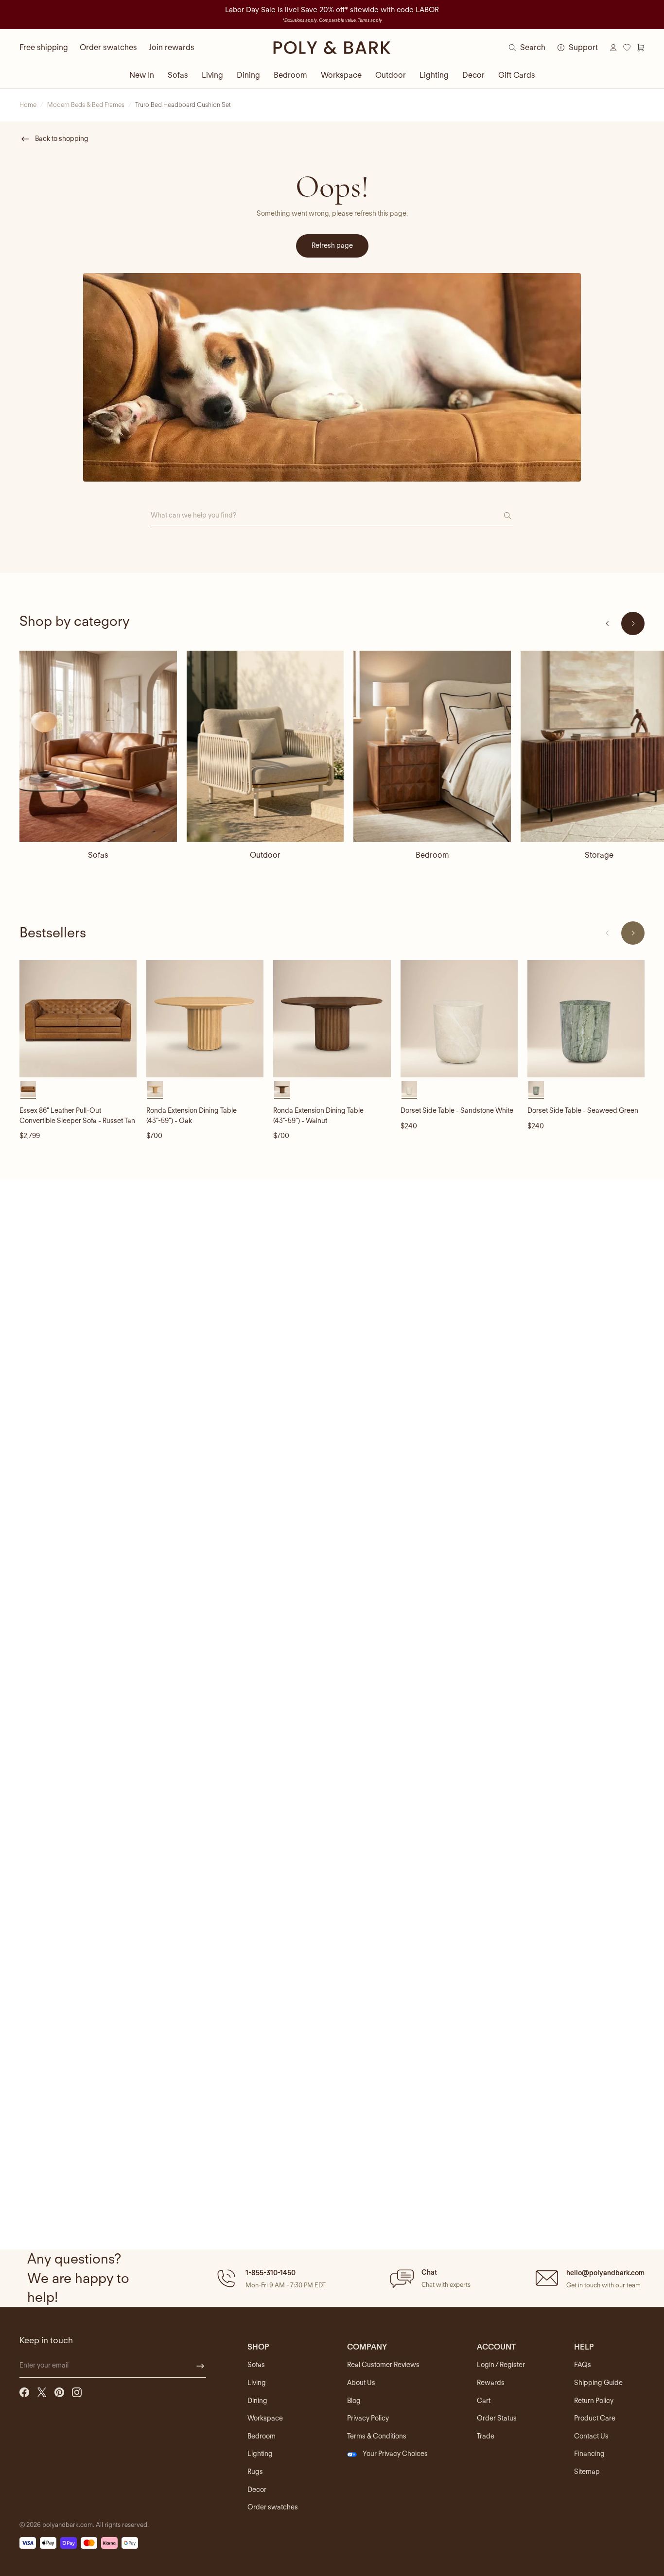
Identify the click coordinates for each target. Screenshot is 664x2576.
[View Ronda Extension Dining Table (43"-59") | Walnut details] (332, 1019)
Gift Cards (517, 75)
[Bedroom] (432, 746)
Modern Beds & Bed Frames (86, 105)
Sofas (178, 75)
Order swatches (108, 47)
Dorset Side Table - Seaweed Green (583, 1110)
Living (212, 75)
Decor (473, 75)
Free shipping (44, 47)
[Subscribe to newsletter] (200, 2366)
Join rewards (172, 47)
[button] (270, 2278)
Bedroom (290, 75)
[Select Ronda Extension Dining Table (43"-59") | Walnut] (282, 1089)
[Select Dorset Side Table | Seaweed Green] (536, 1089)
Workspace (341, 75)
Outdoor (391, 75)
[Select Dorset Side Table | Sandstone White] (409, 1089)
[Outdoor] (265, 746)
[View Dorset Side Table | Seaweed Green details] (586, 1019)
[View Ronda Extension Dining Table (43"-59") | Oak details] (205, 1019)
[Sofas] (98, 746)
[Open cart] (641, 48)
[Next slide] (633, 623)
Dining (248, 75)
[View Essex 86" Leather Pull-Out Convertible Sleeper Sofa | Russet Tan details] (78, 1019)
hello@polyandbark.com (605, 2273)
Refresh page (332, 245)
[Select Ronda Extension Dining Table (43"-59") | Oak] (155, 1089)
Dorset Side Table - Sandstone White (457, 1110)
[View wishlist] (627, 48)
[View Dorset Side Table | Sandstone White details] (459, 1019)
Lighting (434, 75)
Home (28, 105)
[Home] (332, 48)
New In (142, 75)
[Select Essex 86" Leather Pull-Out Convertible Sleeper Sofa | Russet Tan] (28, 1089)
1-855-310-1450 (271, 2273)
